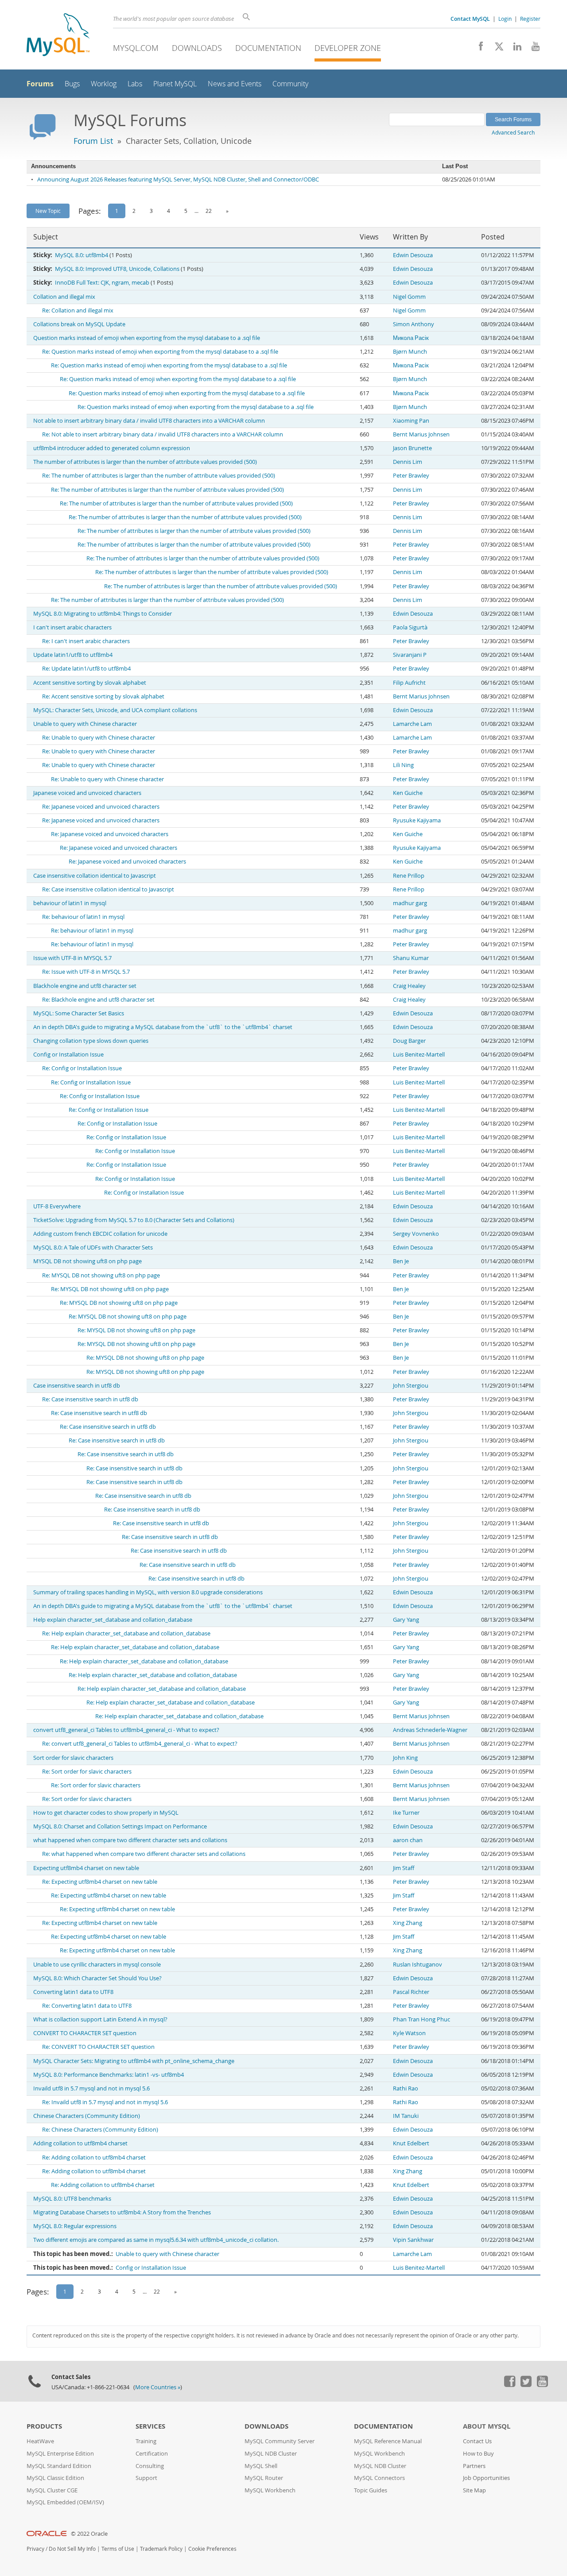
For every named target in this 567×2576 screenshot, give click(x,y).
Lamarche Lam (412, 724)
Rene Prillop (409, 876)
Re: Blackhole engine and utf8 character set (98, 1000)
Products (44, 2426)
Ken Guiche (408, 793)
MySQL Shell (261, 2466)
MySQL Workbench (270, 2490)
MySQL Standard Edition (59, 2466)
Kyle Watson (409, 2033)
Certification (152, 2454)
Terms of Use (118, 2549)
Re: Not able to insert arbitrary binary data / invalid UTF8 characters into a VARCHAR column (163, 434)
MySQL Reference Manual (388, 2441)
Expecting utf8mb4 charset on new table (86, 1868)
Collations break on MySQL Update (79, 324)
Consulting (150, 2466)
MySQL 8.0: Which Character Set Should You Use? (97, 1978)
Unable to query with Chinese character (85, 724)
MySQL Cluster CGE (52, 2490)
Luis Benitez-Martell (419, 1055)
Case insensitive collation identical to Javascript (95, 876)
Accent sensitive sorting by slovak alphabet (90, 683)
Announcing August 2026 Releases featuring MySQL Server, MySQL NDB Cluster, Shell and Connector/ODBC (178, 179)
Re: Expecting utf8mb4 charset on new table (100, 1882)
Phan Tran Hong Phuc (421, 2019)
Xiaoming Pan (411, 421)
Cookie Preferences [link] (212, 2549)
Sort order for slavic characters (73, 1758)
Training (146, 2441)
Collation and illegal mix (64, 297)
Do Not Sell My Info (72, 2549)
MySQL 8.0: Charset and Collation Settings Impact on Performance (120, 1826)
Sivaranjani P (410, 655)
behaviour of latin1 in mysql (70, 903)
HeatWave (40, 2441)
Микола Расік (411, 338)
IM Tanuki (406, 2116)
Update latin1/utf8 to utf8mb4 (73, 655)
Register (530, 19)
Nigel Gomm (409, 297)
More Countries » (158, 2387)
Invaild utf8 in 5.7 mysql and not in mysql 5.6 (91, 2088)
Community (290, 84)
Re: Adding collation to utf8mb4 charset (94, 2158)
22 (209, 211)
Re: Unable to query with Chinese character (99, 738)
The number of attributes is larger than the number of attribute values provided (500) (145, 462)
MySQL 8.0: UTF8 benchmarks (72, 2199)
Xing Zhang (408, 1923)
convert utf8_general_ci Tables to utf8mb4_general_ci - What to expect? (126, 1730)
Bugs (72, 84)
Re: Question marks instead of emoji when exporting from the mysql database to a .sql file (160, 352)
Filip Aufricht (409, 683)
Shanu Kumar (411, 958)
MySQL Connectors (379, 2478)
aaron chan (408, 1840)
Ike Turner (406, 1813)
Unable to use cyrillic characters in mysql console (97, 1965)
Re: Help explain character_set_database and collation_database (126, 1633)
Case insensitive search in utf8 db (77, 1386)
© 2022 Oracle (89, 2534)
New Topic (48, 211)
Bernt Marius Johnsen (421, 434)
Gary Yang (406, 1620)
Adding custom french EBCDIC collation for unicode (100, 1234)
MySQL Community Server (280, 2441)
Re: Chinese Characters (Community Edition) (100, 2130)
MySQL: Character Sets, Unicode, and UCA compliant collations (115, 710)
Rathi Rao (406, 2088)
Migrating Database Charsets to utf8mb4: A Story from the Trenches (122, 2212)
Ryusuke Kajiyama (417, 820)
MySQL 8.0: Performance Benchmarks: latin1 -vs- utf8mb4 (109, 2075)
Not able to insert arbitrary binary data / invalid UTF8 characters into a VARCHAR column (149, 421)
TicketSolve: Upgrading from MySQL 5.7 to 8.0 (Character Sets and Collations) (134, 1220)
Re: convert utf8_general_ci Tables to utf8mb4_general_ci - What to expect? (140, 1744)
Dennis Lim (408, 462)
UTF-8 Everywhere (57, 1206)
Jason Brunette (412, 448)
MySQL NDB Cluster (271, 2454)
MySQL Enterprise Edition (60, 2454)
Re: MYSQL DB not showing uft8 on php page (101, 1275)
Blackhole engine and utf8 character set (85, 986)
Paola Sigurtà (410, 627)
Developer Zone (348, 48)
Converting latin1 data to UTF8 (73, 1992)
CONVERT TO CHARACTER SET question (85, 2033)
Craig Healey (409, 986)
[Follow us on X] (496, 49)
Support (146, 2478)
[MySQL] (58, 36)
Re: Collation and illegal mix (78, 310)
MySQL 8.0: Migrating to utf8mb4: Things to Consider (103, 614)
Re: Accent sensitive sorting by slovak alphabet (103, 696)
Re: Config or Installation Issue (82, 1068)
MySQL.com (136, 48)
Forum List (93, 141)
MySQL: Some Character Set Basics (79, 1013)
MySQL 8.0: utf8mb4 (82, 255)
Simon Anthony (414, 324)
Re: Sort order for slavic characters (87, 1772)
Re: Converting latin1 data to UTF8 (87, 2006)
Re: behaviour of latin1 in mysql (83, 917)
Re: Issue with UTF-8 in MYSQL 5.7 (86, 972)
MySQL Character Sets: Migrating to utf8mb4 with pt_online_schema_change (134, 2061)
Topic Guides (371, 2490)
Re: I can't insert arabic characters (86, 641)
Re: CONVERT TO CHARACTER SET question (98, 2047)
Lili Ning (403, 765)
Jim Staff (404, 1868)
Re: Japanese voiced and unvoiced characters (101, 807)
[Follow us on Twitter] (526, 2385)
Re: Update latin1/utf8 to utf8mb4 (86, 669)
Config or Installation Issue (68, 1055)
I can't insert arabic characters (72, 627)
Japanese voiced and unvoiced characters (87, 793)
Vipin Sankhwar (413, 2240)
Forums (40, 84)
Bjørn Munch (410, 352)
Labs (135, 84)
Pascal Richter (411, 1992)
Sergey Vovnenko (416, 1234)
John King (405, 1758)
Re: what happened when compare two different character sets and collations (144, 1854)
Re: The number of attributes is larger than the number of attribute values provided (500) (159, 476)
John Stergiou (411, 1386)
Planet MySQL (175, 84)
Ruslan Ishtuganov (417, 1965)
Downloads (197, 48)
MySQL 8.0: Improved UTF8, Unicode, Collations (117, 269)
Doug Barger (409, 1041)
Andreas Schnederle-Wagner (430, 1730)
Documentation (268, 48)
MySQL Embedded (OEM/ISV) (65, 2502)
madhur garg (410, 903)
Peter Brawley (411, 476)
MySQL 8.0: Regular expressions (75, 2226)
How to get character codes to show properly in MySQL (106, 1813)
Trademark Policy (161, 2549)
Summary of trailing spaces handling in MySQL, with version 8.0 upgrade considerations (148, 1592)
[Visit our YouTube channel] (532, 49)
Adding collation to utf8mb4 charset (80, 2143)
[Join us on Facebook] (478, 49)
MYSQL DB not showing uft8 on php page (87, 1261)
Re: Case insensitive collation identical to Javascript (108, 889)
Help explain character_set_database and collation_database (113, 1620)
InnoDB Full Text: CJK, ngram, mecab (102, 283)
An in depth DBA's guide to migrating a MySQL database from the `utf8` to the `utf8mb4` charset (163, 1027)
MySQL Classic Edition (55, 2478)
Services (150, 2426)
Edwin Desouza (413, 255)
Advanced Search (513, 132)
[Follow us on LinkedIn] (514, 49)
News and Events (235, 84)
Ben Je (401, 1261)
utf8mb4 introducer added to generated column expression (112, 448)
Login (505, 19)
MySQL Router (264, 2478)
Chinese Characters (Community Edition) (87, 2116)
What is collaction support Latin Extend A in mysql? (100, 2019)
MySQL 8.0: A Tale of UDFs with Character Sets (93, 1248)
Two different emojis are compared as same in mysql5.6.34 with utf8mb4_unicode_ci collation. (156, 2240)
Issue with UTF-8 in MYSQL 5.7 (72, 958)
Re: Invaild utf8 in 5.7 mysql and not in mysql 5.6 (105, 2102)
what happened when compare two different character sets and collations (130, 1840)
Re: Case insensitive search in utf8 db (90, 1399)
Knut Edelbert (411, 2143)
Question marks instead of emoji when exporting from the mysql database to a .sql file (147, 338)
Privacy (35, 2549)
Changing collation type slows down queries (91, 1041)
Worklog (104, 84)
